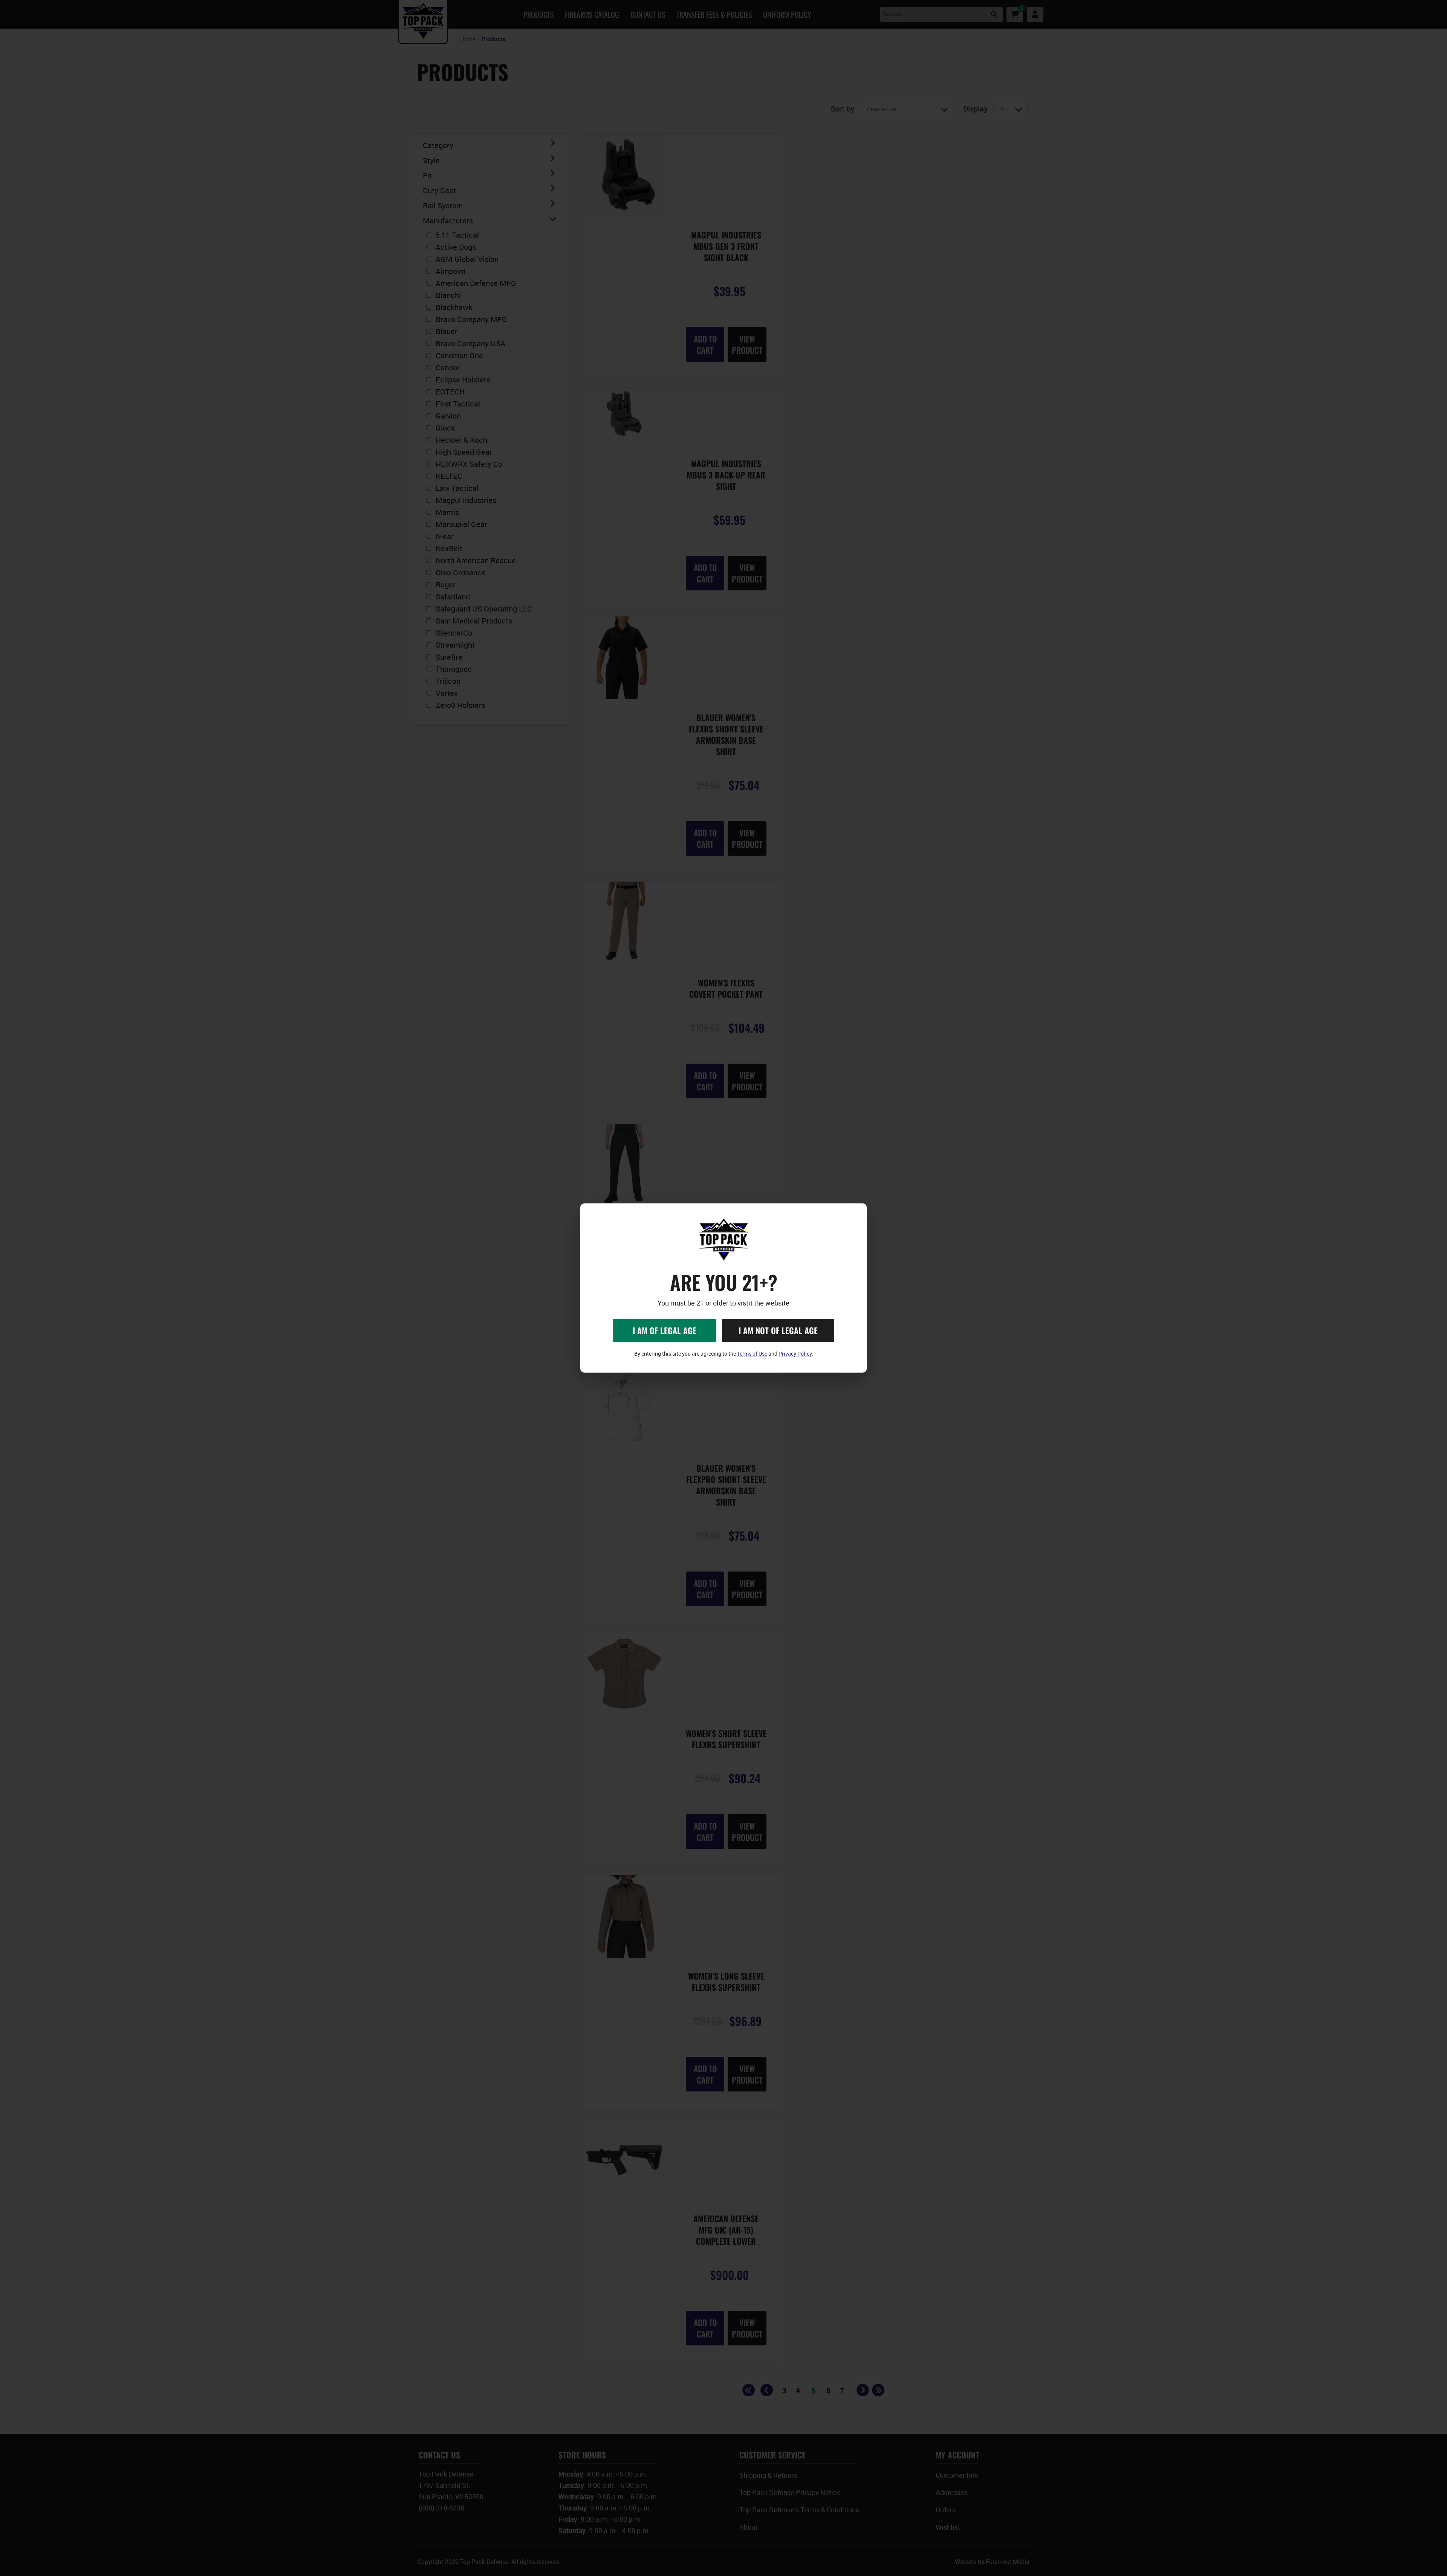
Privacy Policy (795, 1354)
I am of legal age (665, 1330)
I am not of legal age (778, 1330)
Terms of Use (752, 1354)
